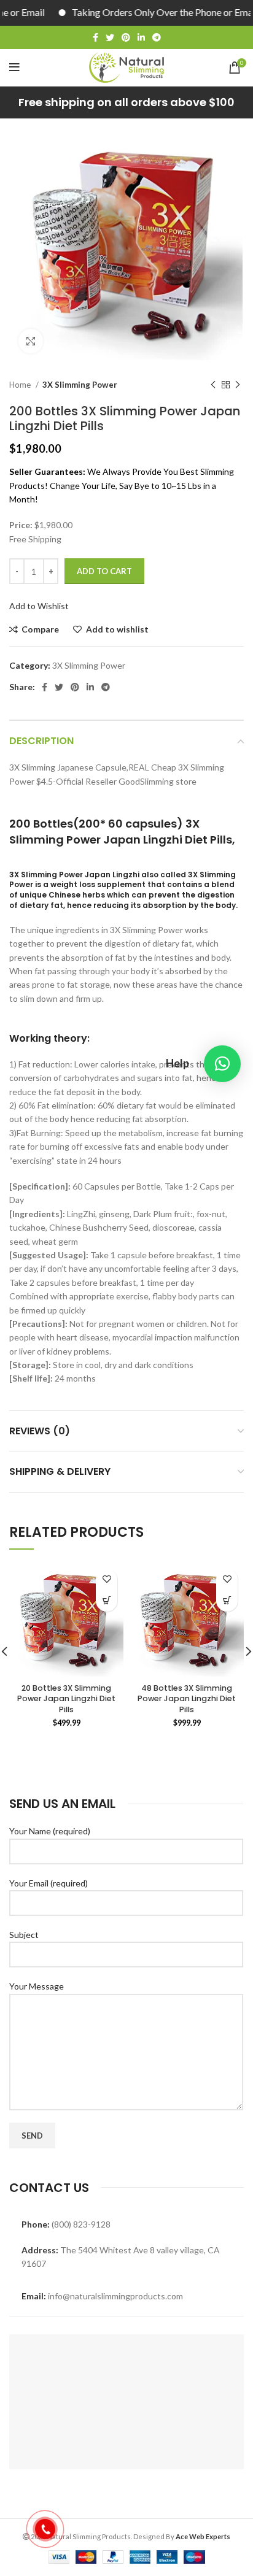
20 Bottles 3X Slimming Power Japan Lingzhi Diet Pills (66, 1699)
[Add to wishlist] (107, 1579)
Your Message (37, 1986)
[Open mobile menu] (14, 67)
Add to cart (104, 571)
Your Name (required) (50, 1831)
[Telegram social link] (157, 37)
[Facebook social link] (95, 37)
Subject (24, 1935)
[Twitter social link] (110, 37)
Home (21, 385)
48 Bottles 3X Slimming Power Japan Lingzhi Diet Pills (187, 1699)
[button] (222, 1064)
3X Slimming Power (80, 385)
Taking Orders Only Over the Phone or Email (142, 12)
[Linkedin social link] (141, 37)
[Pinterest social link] (126, 37)
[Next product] (238, 385)
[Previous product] (213, 385)
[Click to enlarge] (31, 341)
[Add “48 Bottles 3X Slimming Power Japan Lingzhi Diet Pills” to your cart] (227, 1601)
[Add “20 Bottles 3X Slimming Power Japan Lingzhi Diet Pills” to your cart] (107, 1601)
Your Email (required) (49, 1883)
